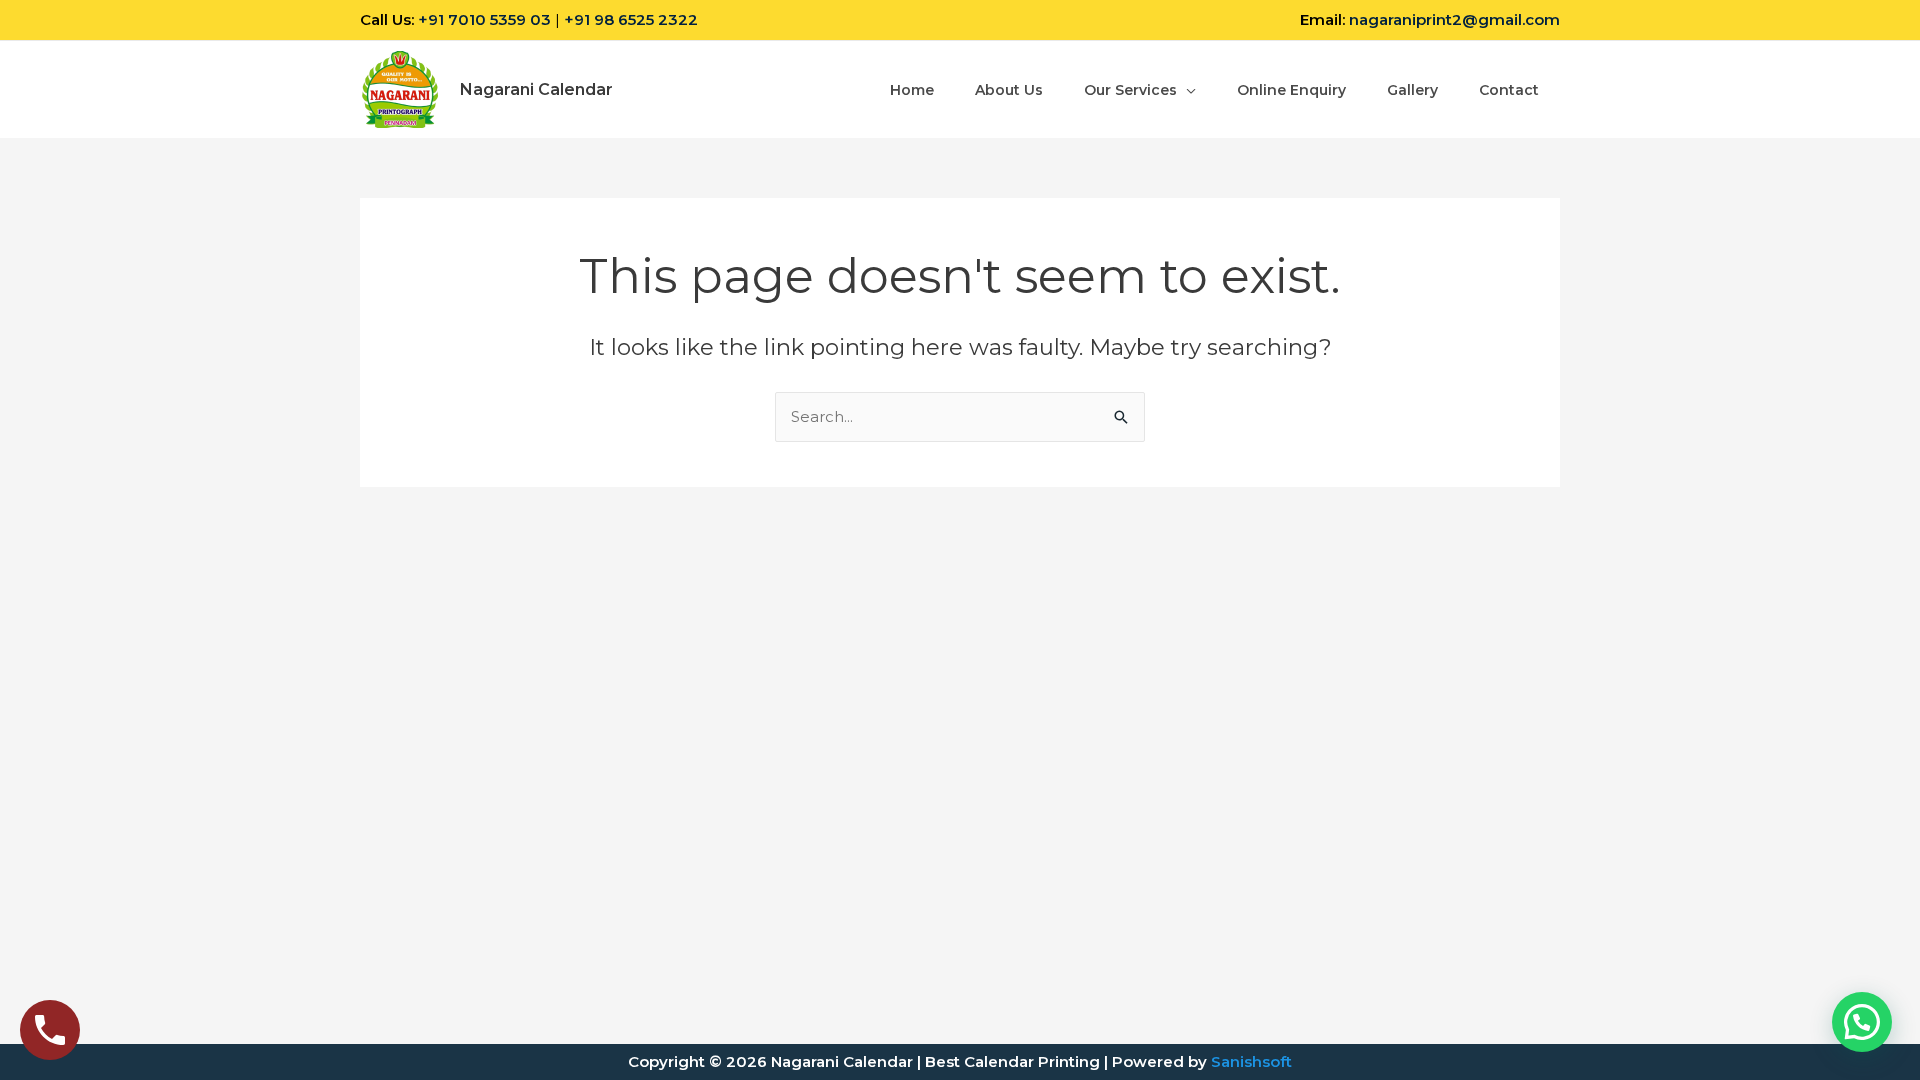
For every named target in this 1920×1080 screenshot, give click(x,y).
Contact (1509, 90)
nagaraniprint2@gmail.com (1454, 19)
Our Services (1130, 90)
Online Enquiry (1291, 90)
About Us (1009, 90)
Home (912, 90)
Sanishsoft (1251, 1061)
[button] (1862, 1022)
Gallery (1412, 90)
